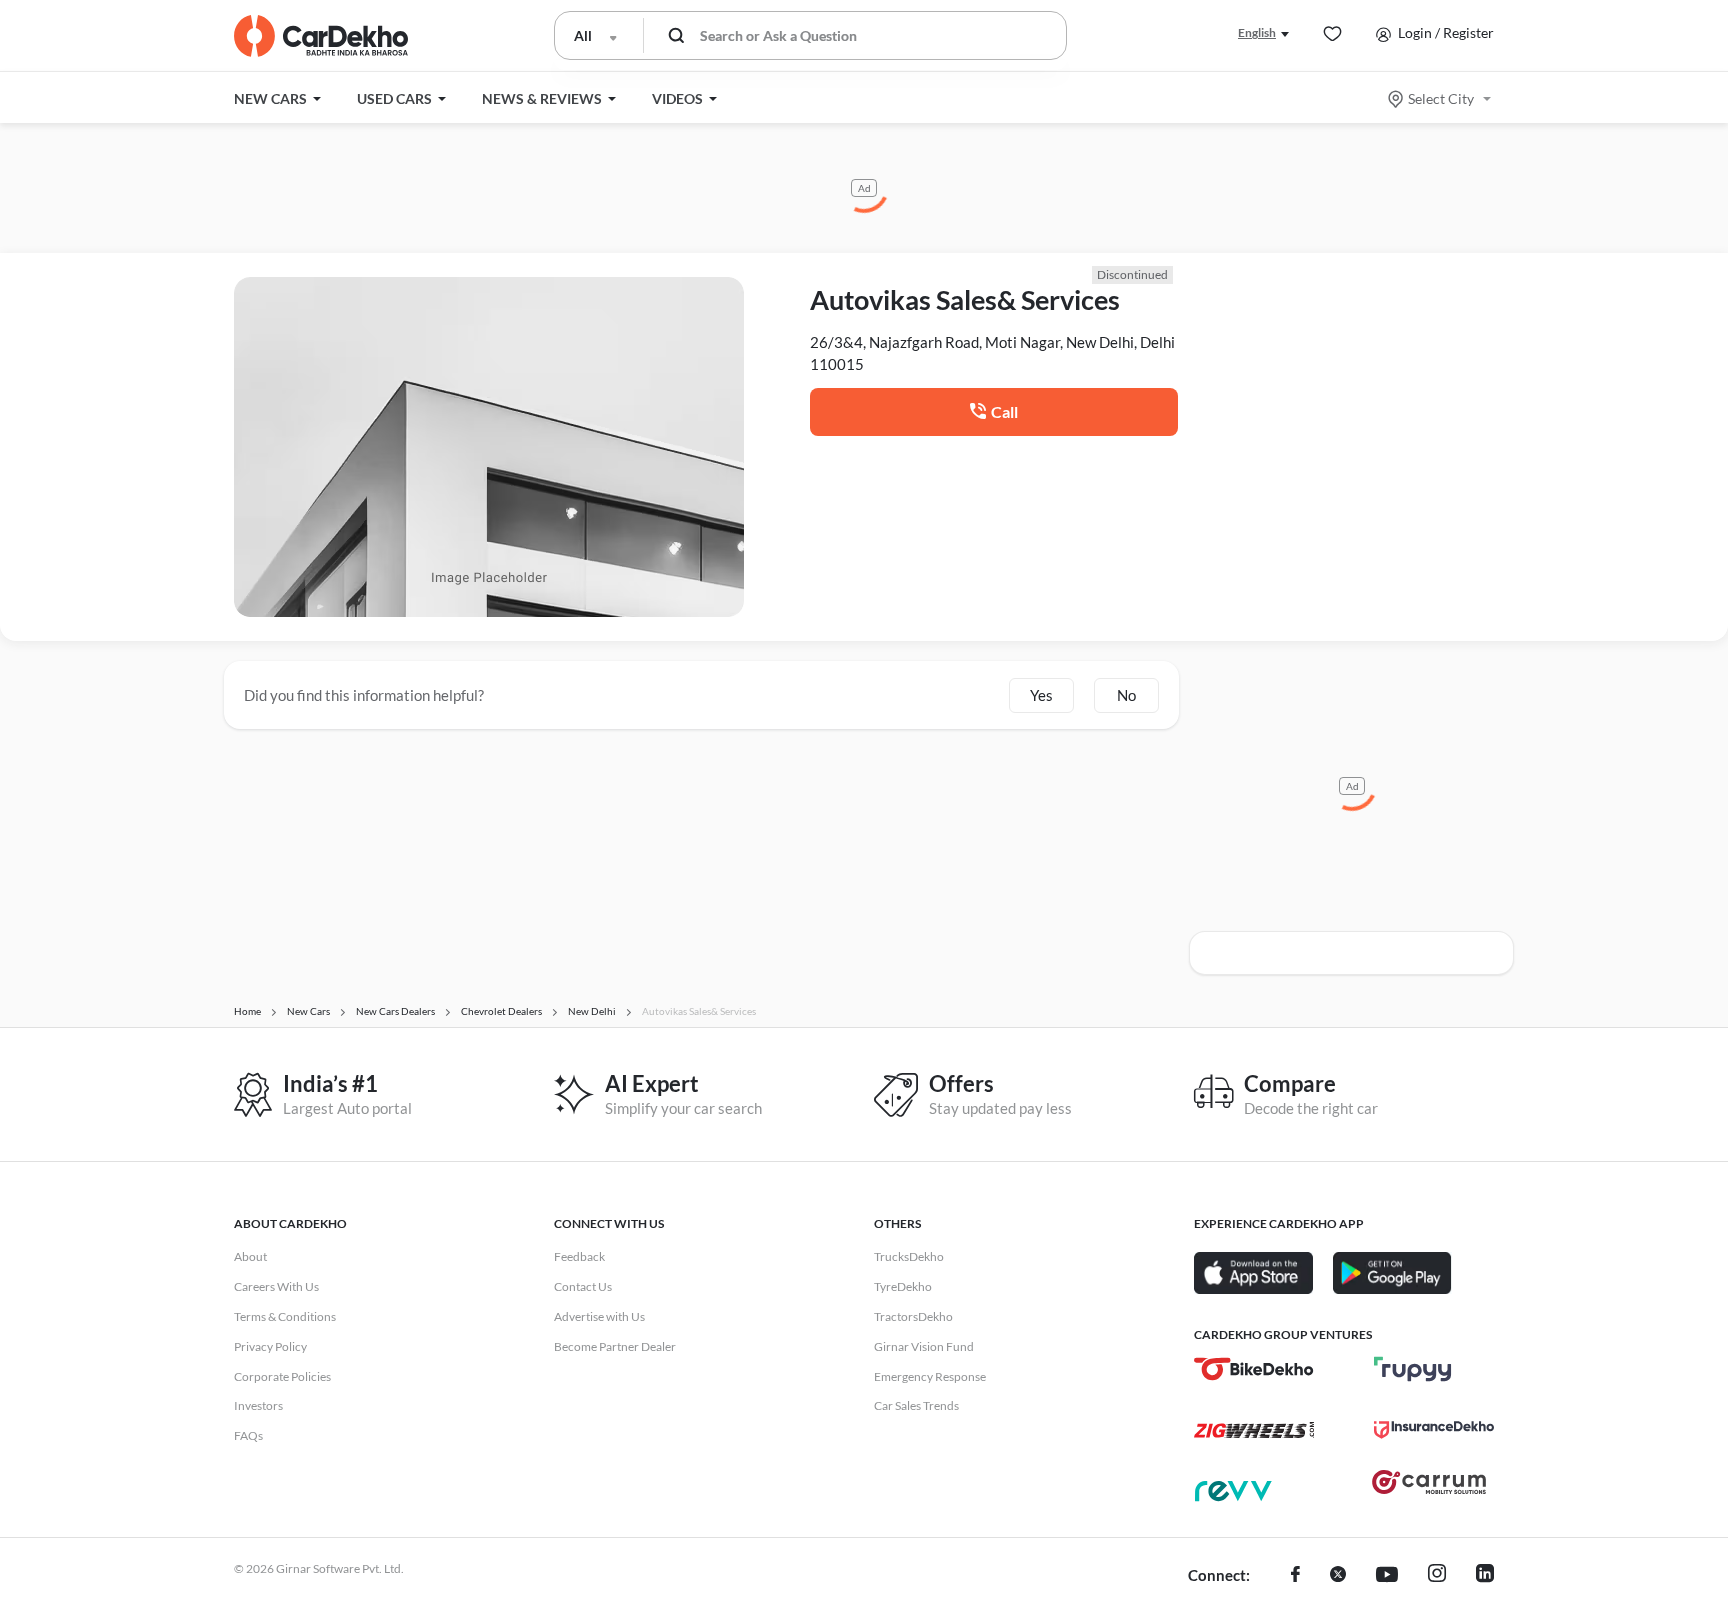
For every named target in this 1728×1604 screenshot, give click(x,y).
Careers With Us (276, 1286)
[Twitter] (1338, 1576)
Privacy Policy (270, 1346)
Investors (258, 1405)
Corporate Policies (282, 1376)
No (1126, 695)
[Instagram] (1437, 1576)
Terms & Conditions (285, 1316)
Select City (1441, 98)
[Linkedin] (1485, 1576)
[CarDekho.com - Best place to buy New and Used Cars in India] (321, 36)
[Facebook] (1295, 1576)
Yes (1041, 695)
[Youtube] (1387, 1576)
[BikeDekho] (1254, 1369)
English (1257, 32)
